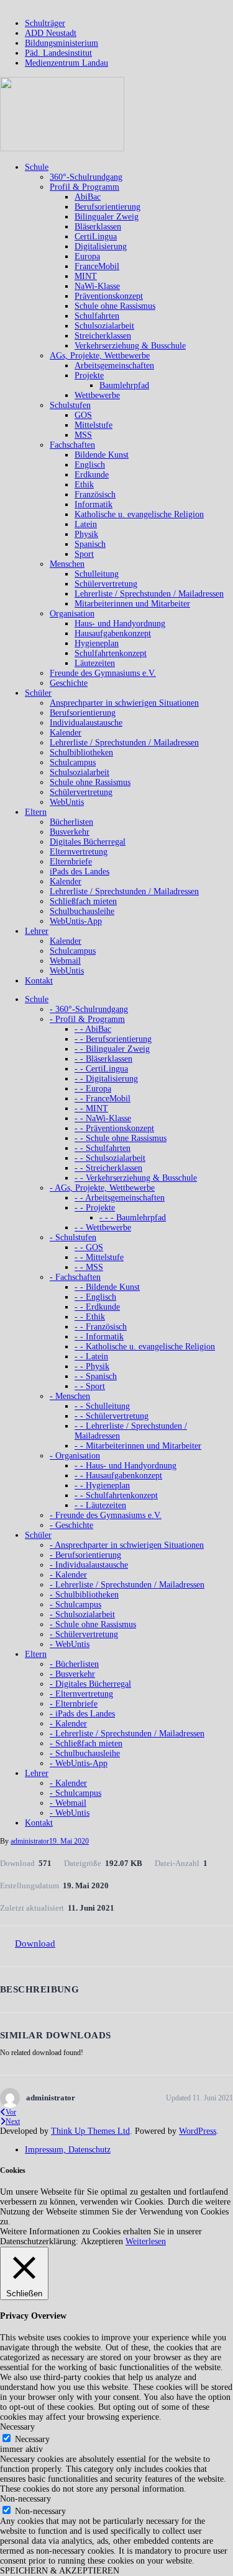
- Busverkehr (72, 1674)
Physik (86, 534)
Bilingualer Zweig (107, 217)
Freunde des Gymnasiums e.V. (103, 673)
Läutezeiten (95, 663)
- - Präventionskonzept (114, 1128)
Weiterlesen (146, 2241)
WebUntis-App (76, 921)
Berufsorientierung (107, 207)
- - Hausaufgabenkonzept (118, 1476)
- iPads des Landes (82, 1714)
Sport (84, 554)
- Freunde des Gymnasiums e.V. (106, 1515)
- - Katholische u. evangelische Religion (145, 1347)
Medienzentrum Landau (66, 63)
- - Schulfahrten (103, 1148)
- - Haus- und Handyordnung (126, 1466)
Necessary (32, 2439)
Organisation (72, 614)
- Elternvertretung (81, 1694)
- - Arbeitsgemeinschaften (120, 1198)
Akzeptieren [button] (102, 2241)
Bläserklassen (98, 227)
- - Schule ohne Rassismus (121, 1138)
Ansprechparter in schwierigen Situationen (124, 703)
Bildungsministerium (62, 43)
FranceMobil (97, 266)
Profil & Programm (85, 187)
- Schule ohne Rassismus (93, 1624)
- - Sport (90, 1386)
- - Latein (91, 1357)
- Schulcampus (75, 1605)
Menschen (67, 564)
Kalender (66, 733)
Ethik (84, 485)
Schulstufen (70, 405)
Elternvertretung (79, 852)
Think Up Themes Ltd (90, 2131)
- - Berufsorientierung (113, 1039)
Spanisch (90, 544)
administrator (30, 1841)
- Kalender (68, 1575)
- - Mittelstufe (99, 1257)
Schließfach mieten (83, 901)
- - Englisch (95, 1297)
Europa (87, 256)
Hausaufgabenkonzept (113, 633)
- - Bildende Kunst (107, 1287)
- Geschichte (71, 1525)
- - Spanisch (96, 1376)
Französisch (95, 495)
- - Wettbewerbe (103, 1228)
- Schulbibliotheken (84, 1595)
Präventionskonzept (109, 296)
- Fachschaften (75, 1277)
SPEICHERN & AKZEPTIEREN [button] (60, 2571)
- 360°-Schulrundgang (89, 1009)
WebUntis (67, 802)
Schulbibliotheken (81, 753)
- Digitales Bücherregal (90, 1684)
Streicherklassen (103, 336)
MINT (86, 276)
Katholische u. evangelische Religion (139, 514)
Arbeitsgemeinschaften (114, 366)
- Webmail (68, 1803)
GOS (83, 415)
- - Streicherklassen (108, 1168)
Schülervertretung (106, 584)
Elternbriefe (71, 862)
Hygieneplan (97, 643)
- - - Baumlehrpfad (133, 1218)
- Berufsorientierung (85, 1555)
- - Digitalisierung (106, 1079)
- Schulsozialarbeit (82, 1614)
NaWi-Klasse (97, 286)
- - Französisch (101, 1327)
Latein (86, 524)
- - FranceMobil (103, 1099)
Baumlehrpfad (124, 385)
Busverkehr (70, 832)
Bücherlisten (71, 822)
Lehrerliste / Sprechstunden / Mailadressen (149, 594)
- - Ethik (90, 1317)
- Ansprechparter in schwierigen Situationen (127, 1545)
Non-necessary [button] (25, 2499)
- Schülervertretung (84, 1634)
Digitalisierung (101, 246)
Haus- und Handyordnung (120, 624)
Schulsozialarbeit (104, 326)
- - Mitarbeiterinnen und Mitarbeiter (138, 1446)
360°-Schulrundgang (86, 177)
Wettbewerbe (97, 395)
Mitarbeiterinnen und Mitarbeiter (132, 604)
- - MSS (89, 1267)
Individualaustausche (86, 723)
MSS (83, 435)
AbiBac (88, 197)
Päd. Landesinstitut (58, 53)
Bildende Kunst (102, 455)
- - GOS (89, 1247)
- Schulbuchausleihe (85, 1753)
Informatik (94, 504)
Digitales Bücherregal (88, 842)
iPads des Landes (80, 872)
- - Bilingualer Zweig (112, 1049)
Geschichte (69, 683)
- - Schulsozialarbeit (110, 1158)
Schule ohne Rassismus (115, 306)
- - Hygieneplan (102, 1486)
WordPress (198, 2131)
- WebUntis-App (79, 1763)
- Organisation (75, 1456)
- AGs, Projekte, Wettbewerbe (102, 1188)
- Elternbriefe (74, 1704)
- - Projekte (95, 1208)
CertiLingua (96, 237)
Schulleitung (97, 574)
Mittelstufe (94, 425)
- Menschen (70, 1396)
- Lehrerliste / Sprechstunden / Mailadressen (127, 1585)
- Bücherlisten (74, 1664)
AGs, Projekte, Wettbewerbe (100, 356)
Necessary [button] (17, 2427)
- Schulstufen (73, 1237)
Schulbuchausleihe (82, 911)
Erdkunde (92, 475)
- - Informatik (99, 1337)
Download (35, 1943)
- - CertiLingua (101, 1069)
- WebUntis (70, 1644)
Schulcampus (73, 762)
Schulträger (45, 23)
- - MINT (91, 1108)
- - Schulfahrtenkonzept (116, 1495)
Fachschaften (72, 445)
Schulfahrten (97, 316)
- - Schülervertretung (112, 1416)
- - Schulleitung (102, 1406)
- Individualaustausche (89, 1565)
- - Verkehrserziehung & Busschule (136, 1178)
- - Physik (92, 1366)
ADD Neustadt (51, 33)
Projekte (89, 375)
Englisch (90, 465)
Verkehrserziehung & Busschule (130, 346)
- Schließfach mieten (86, 1743)
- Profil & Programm (87, 1019)
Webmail (65, 961)
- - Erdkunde (97, 1307)
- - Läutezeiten (100, 1505)
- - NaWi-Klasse (103, 1118)
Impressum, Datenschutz (68, 2150)
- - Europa (93, 1089)
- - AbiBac (93, 1029)
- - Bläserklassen (103, 1059)
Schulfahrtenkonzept (111, 653)
